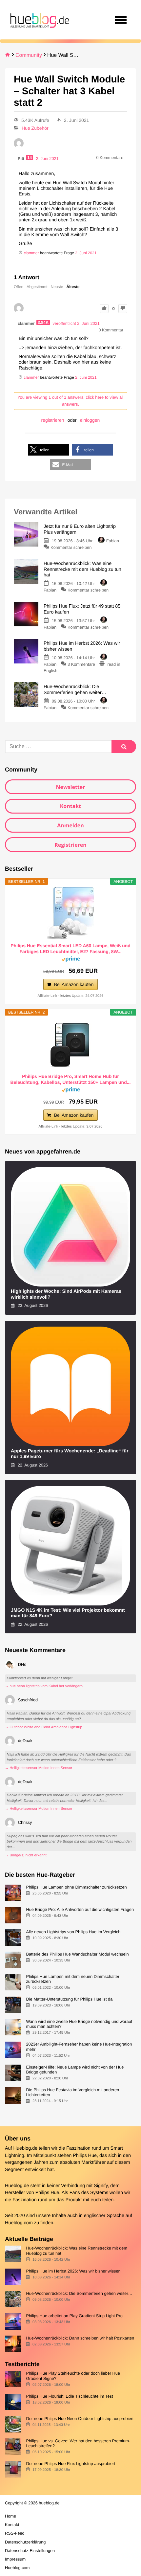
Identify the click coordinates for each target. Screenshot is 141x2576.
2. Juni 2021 (86, 253)
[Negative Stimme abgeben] (123, 309)
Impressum (15, 2559)
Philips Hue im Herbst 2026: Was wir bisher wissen (73, 2271)
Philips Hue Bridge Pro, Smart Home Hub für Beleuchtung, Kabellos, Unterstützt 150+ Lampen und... (71, 1079)
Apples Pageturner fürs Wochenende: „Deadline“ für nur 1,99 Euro (70, 1454)
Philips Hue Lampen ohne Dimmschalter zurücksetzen (76, 1887)
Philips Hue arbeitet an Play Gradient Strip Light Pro (74, 2316)
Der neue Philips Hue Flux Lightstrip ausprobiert (70, 2464)
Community (29, 55)
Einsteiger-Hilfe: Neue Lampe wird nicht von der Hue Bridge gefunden (75, 2070)
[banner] (39, 20)
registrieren (53, 420)
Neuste (57, 287)
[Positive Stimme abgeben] (104, 309)
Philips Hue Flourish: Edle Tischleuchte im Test (69, 2396)
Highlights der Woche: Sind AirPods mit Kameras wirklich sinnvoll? (66, 1294)
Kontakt (71, 806)
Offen (19, 287)
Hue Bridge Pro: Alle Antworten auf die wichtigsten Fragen (80, 1909)
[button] (48, 450)
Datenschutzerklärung (25, 2542)
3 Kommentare (81, 664)
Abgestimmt (37, 287)
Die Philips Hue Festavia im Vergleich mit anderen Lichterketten (72, 2092)
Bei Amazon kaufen (74, 984)
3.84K (43, 323)
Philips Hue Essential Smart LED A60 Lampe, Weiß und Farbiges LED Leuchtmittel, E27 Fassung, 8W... (70, 949)
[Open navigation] (121, 20)
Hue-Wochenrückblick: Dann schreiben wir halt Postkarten (80, 2338)
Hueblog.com (19, 2223)
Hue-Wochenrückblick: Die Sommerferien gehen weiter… (79, 2293)
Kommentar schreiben (71, 547)
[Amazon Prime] (71, 960)
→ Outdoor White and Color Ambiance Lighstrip (44, 1727)
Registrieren (70, 845)
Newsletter (70, 787)
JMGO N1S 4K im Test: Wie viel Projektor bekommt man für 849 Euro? (68, 1613)
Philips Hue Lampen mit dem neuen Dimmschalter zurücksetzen (73, 1979)
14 (30, 158)
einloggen (90, 420)
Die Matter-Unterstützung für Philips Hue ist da (69, 1999)
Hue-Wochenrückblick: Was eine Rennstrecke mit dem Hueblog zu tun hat (77, 2251)
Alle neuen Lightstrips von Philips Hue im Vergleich (73, 1932)
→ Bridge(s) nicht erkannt (26, 1855)
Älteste (73, 287)
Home (10, 2516)
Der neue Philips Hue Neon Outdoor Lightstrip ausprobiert (80, 2419)
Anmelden (70, 825)
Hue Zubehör (35, 128)
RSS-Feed (15, 2533)
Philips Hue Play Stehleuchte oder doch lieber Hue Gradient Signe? (73, 2376)
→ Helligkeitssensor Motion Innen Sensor (39, 1768)
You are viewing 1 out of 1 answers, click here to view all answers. (70, 401)
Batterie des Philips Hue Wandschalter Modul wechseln (77, 1954)
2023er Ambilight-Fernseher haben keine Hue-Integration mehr (79, 2047)
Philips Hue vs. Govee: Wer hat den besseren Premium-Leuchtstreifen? (78, 2443)
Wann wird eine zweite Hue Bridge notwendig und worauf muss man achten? (79, 2024)
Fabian (113, 541)
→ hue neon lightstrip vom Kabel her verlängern (44, 1686)
